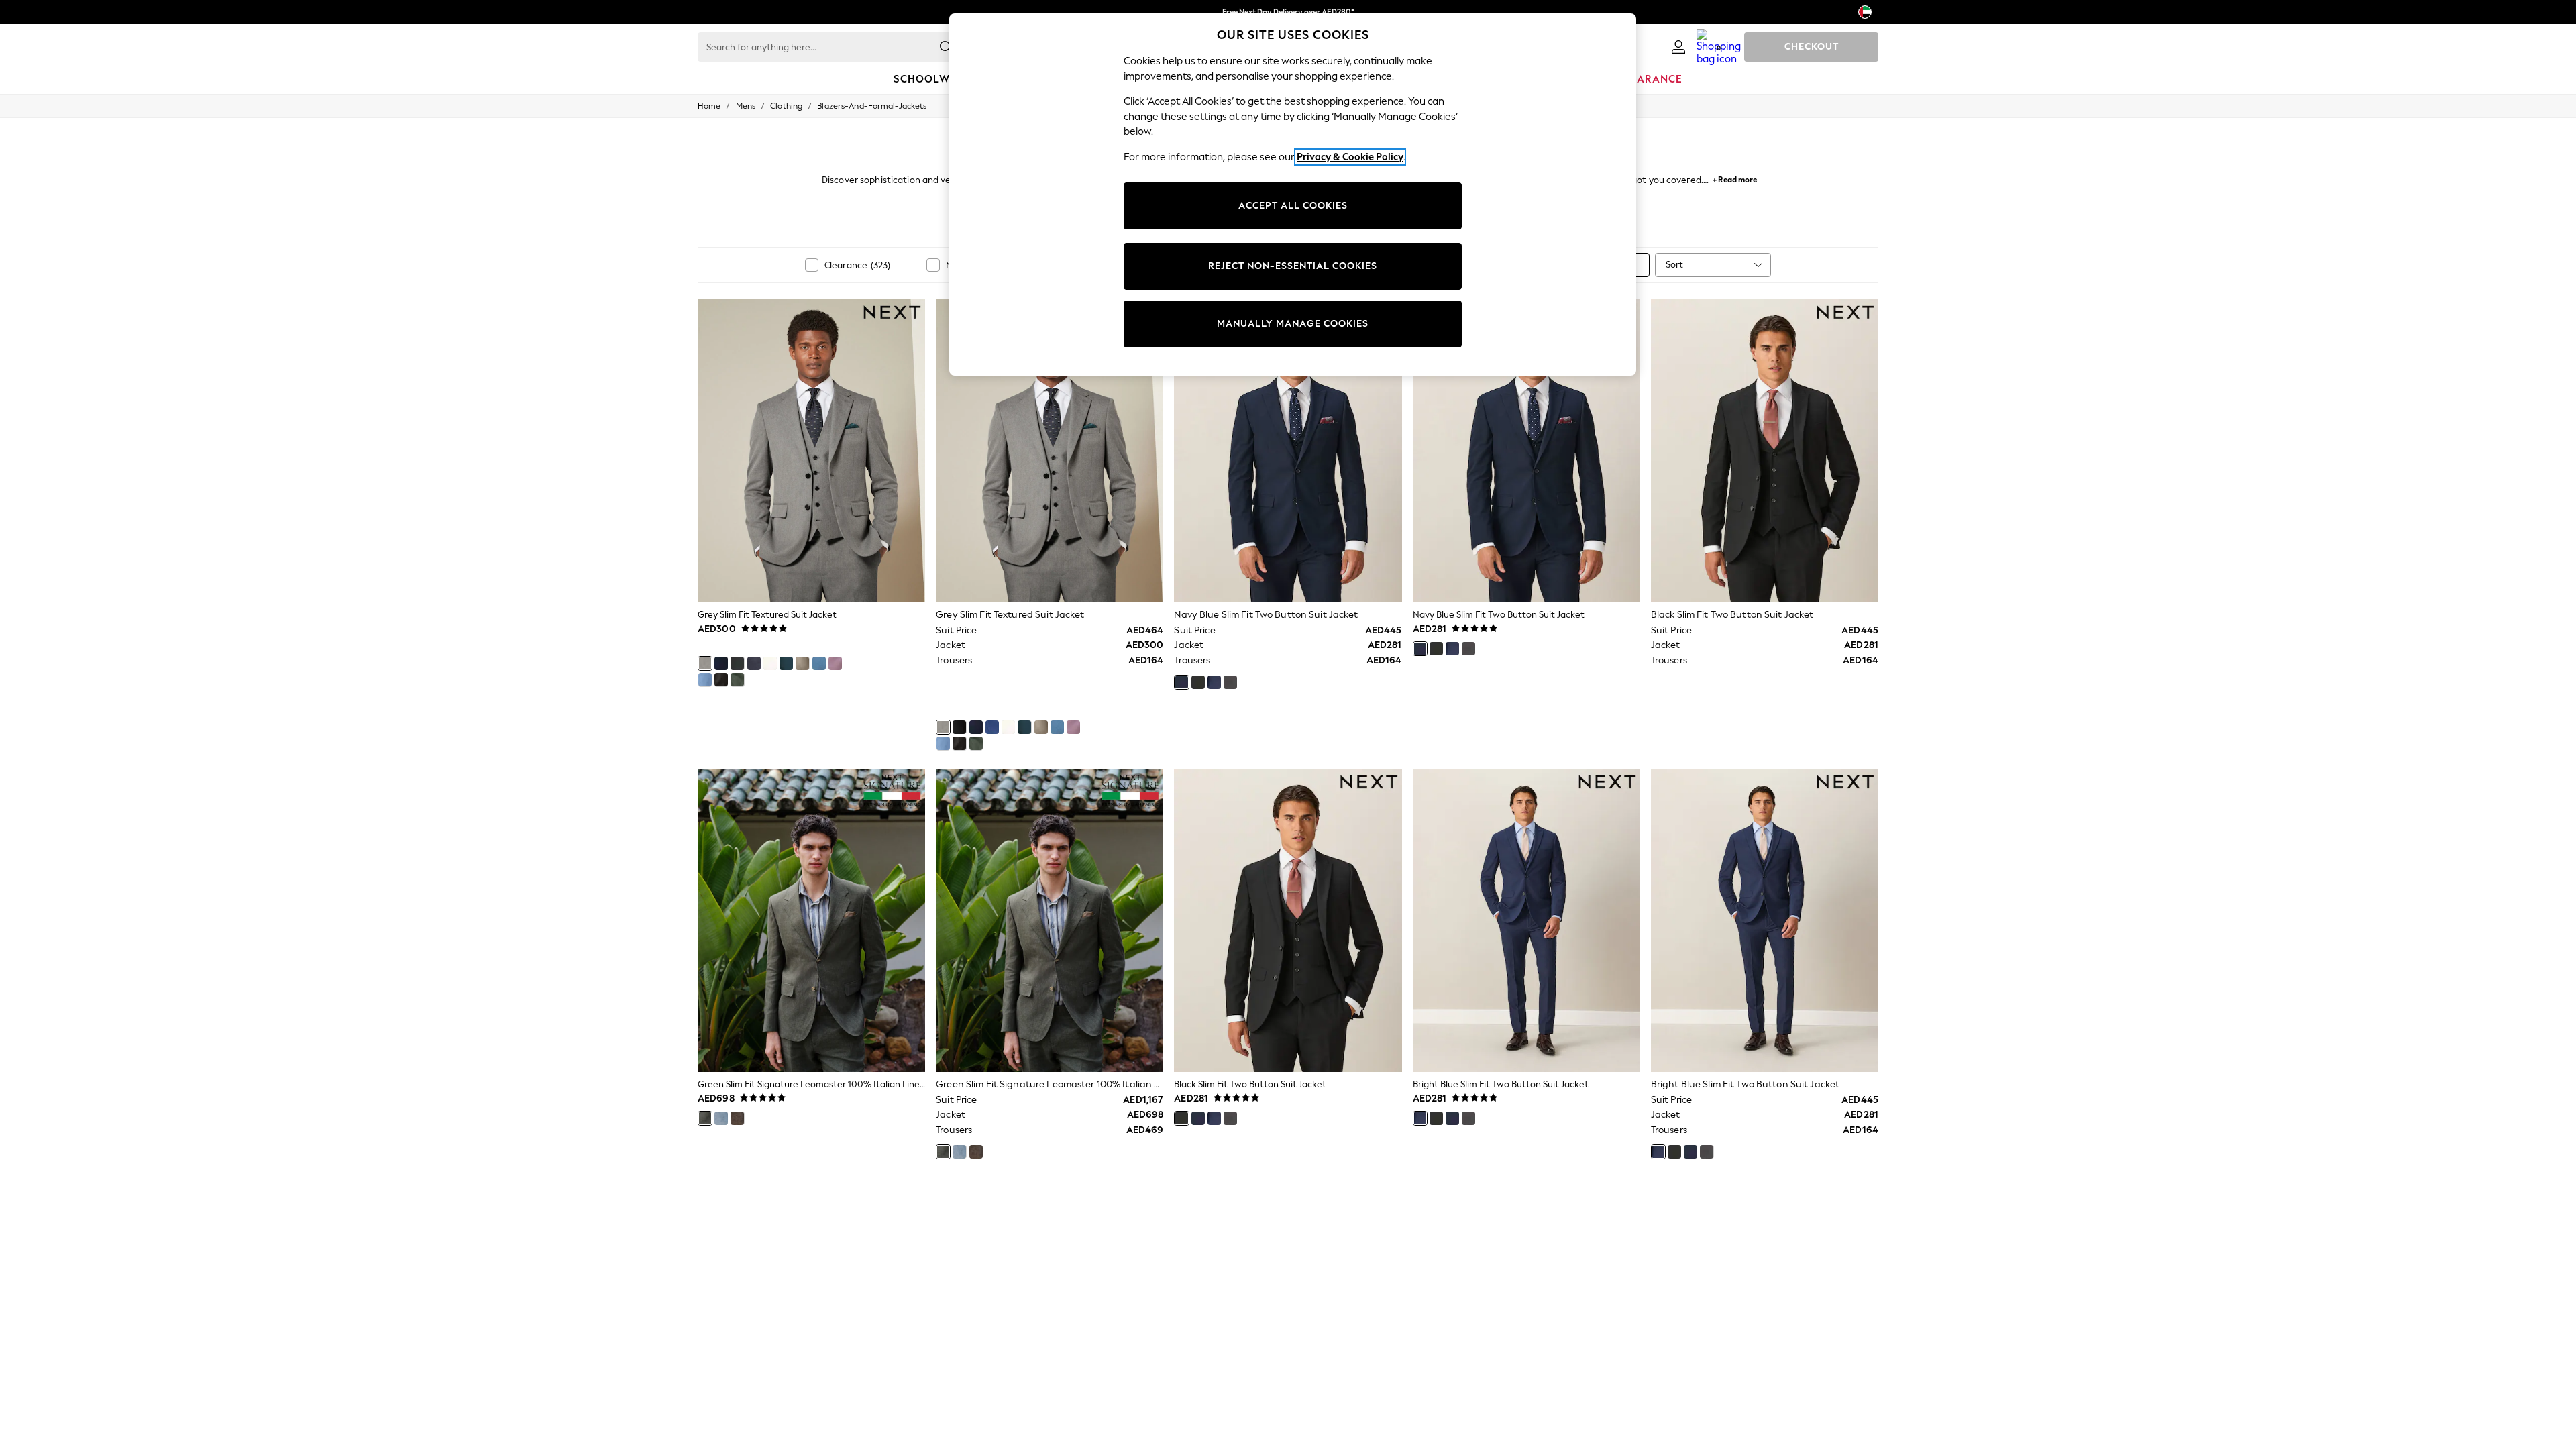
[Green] (705, 1118)
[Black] (737, 663)
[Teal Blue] (786, 663)
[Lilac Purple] (835, 663)
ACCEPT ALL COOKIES (1293, 206)
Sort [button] (1674, 265)
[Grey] (705, 663)
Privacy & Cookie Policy (1350, 157)
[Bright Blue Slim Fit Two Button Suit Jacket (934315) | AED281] (1526, 920)
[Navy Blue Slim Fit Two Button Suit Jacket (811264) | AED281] (1288, 451)
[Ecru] (770, 663)
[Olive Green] (737, 680)
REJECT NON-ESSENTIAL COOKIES (1293, 266)
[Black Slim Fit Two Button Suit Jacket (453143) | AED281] (1765, 451)
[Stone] (802, 663)
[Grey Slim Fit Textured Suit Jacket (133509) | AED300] (811, 451)
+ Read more (1735, 178)
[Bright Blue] (721, 663)
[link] (1678, 47)
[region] (1293, 195)
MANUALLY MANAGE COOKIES (1293, 324)
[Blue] (819, 663)
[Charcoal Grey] (1230, 682)
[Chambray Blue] (705, 680)
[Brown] (721, 680)
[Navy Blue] (754, 663)
